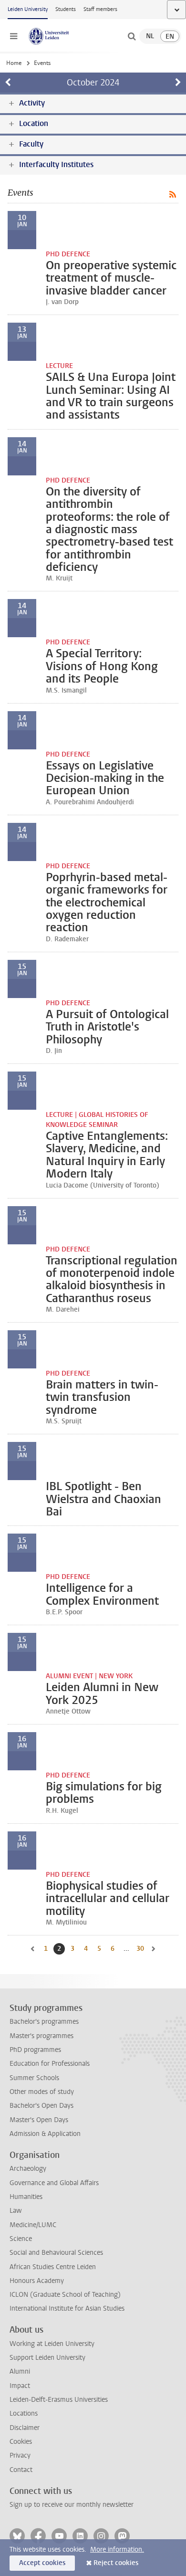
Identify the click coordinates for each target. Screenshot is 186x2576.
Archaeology (28, 2169)
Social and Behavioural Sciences (56, 2253)
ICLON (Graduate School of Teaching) (65, 2295)
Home (14, 63)
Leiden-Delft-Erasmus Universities (59, 2400)
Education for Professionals (50, 2064)
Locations (24, 2413)
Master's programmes (41, 2036)
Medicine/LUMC (33, 2225)
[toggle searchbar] (132, 36)
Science (21, 2239)
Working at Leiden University (52, 2344)
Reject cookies (116, 2563)
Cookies (21, 2442)
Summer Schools (34, 2078)
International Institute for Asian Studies (67, 2308)
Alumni (20, 2371)
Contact (21, 2470)
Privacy (20, 2455)
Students (66, 9)
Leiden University (28, 9)
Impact (20, 2386)
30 (141, 1949)
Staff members (100, 9)
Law (16, 2211)
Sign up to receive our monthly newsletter (72, 2505)
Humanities (26, 2197)
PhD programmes (35, 2050)
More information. (117, 2550)
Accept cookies (42, 2563)
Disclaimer (25, 2428)
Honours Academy (37, 2281)
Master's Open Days (39, 2120)
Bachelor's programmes (44, 2022)
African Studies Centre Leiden (53, 2267)
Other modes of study (42, 2092)
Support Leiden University (47, 2358)
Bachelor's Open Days (41, 2106)
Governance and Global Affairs (54, 2183)
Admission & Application (45, 2134)
